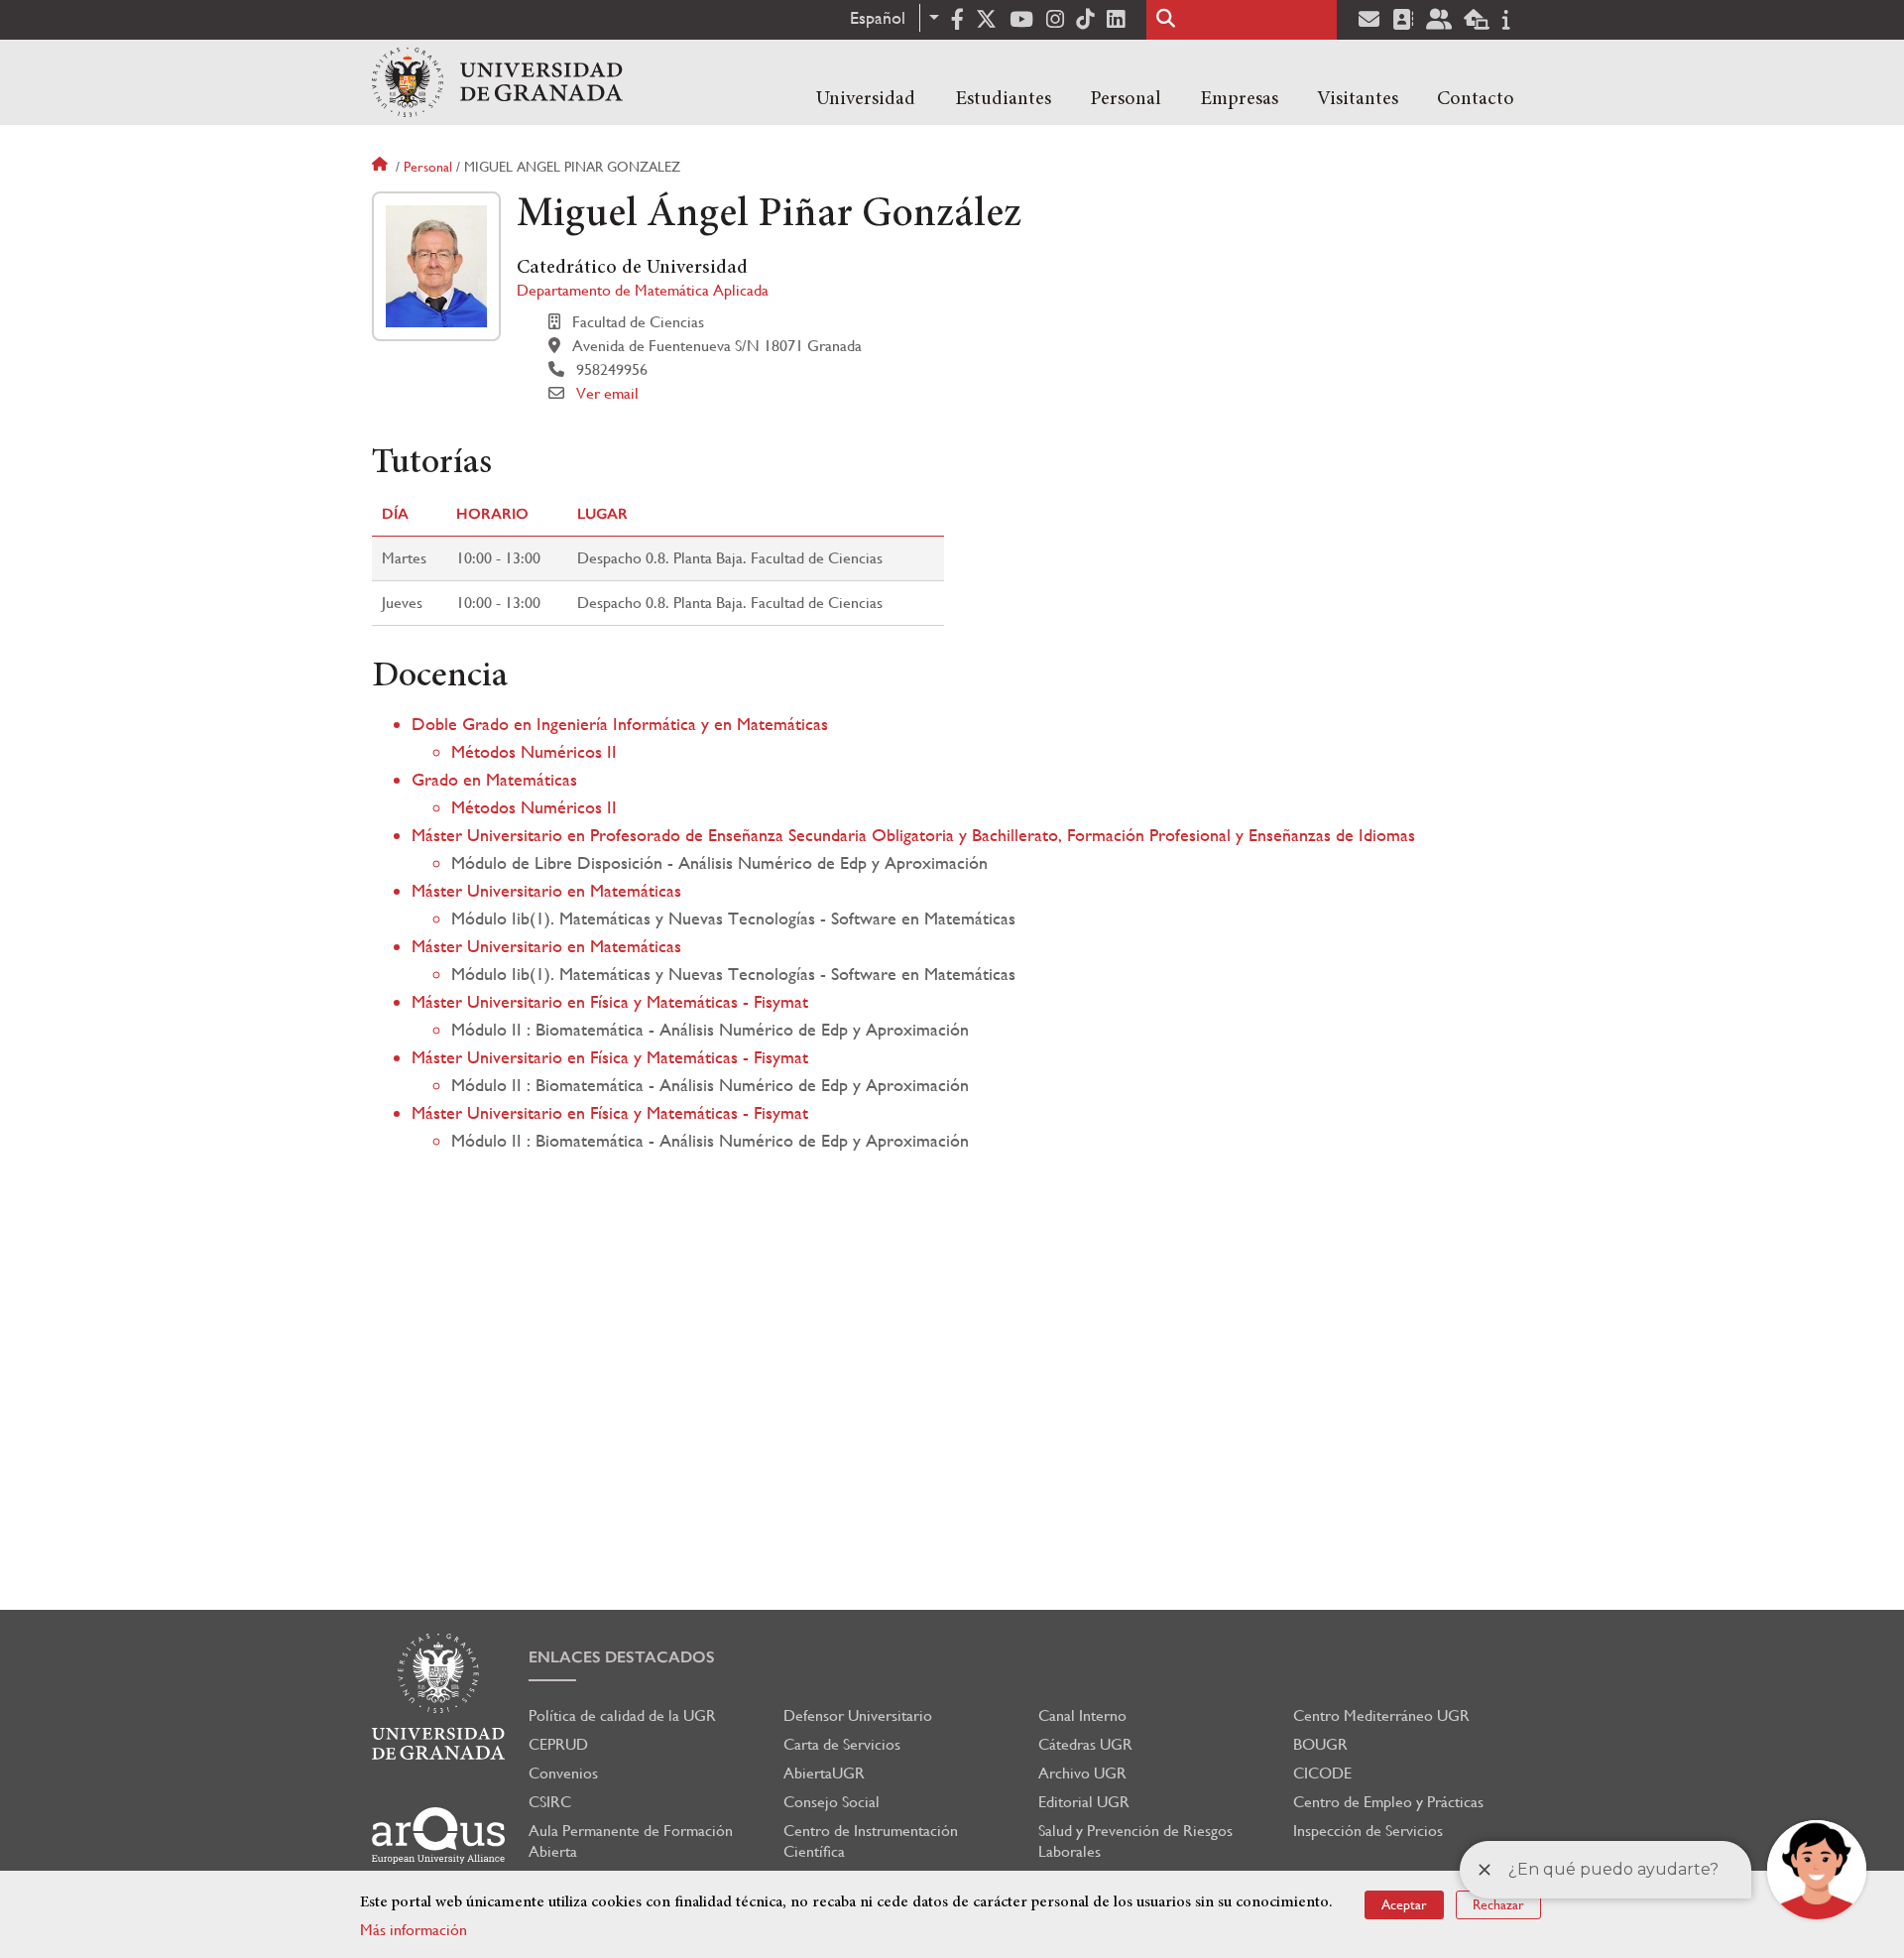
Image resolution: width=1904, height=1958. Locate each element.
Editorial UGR (1084, 1802)
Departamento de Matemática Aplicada (643, 290)
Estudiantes (1003, 99)
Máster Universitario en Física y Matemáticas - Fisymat (610, 1001)
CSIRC (550, 1802)
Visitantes (1358, 99)
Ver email (607, 393)
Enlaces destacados (622, 1657)
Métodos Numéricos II (534, 751)
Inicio (382, 167)
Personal (1126, 99)
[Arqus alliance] (438, 1836)
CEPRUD (558, 1744)
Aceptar (1404, 1904)
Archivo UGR (1082, 1773)
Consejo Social (832, 1802)
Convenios (563, 1773)
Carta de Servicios (842, 1744)
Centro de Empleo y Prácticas (1388, 1802)
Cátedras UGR (1085, 1744)
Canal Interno (1082, 1715)
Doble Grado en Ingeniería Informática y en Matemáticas (620, 724)
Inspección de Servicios (1368, 1831)
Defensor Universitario (858, 1715)
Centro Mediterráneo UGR (1381, 1715)
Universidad (866, 99)
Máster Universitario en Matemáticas (546, 890)
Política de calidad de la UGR (622, 1715)
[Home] (497, 82)
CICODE (1322, 1773)
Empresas (1239, 99)
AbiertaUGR (824, 1773)
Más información (414, 1930)
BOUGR (1320, 1744)
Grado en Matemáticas (494, 779)
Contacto (1476, 99)
